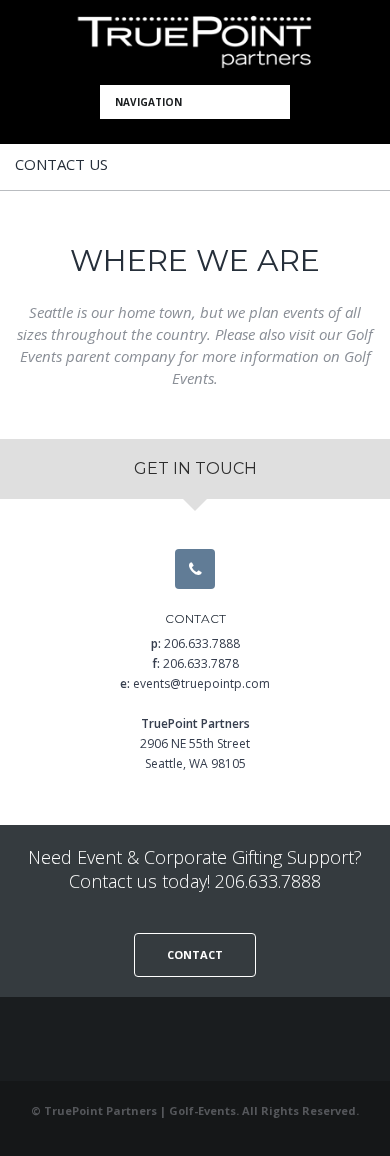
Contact (195, 954)
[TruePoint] (195, 42)
